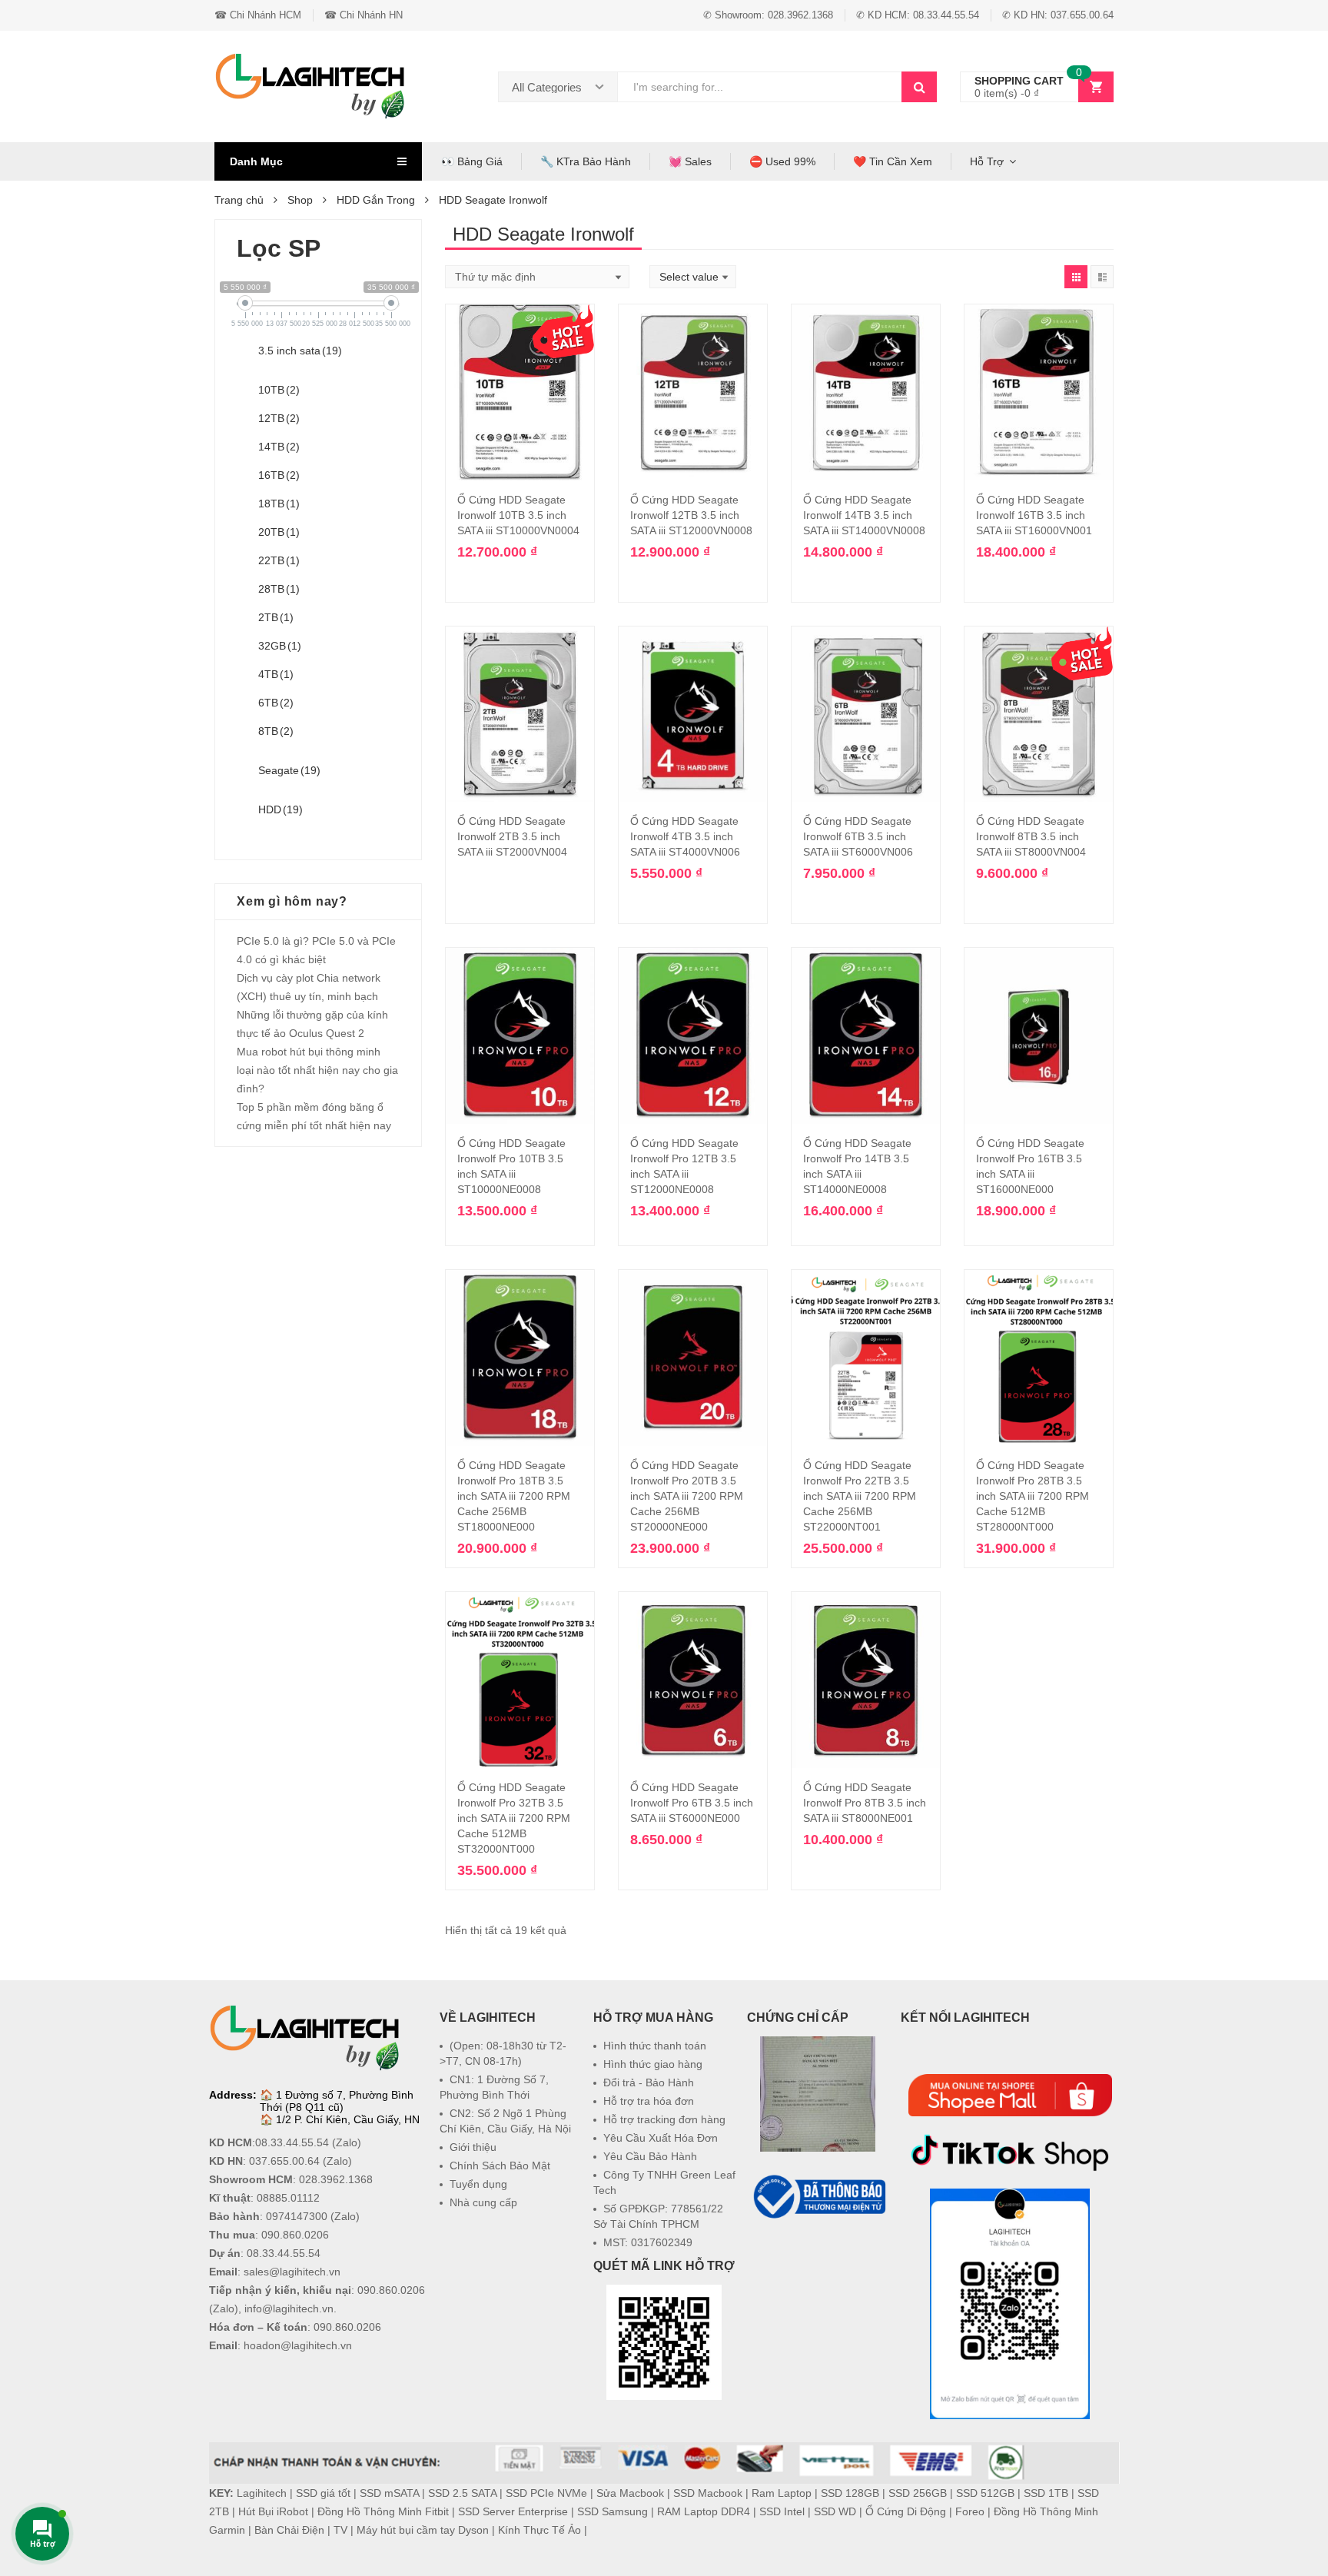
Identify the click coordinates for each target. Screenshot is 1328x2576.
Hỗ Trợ (987, 161)
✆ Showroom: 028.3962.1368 (768, 15)
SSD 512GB (985, 2493)
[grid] (1076, 277)
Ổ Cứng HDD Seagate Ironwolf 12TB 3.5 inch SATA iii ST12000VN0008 (691, 515)
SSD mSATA (389, 2493)
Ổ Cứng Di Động (906, 2511)
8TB (276, 731)
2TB (276, 617)
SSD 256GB (918, 2493)
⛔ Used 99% (782, 161)
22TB (279, 560)
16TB (279, 475)
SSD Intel (782, 2511)
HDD (281, 809)
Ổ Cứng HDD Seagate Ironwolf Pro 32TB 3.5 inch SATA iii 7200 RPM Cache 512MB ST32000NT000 (514, 1818)
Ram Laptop (782, 2493)
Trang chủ (239, 200)
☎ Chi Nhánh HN (364, 15)
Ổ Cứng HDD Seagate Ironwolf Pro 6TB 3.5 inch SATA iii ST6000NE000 (692, 1803)
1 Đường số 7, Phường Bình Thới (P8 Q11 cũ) (337, 2101)
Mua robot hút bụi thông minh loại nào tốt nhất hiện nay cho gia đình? (317, 1070)
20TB (279, 532)
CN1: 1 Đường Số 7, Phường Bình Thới (494, 2087)
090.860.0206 (295, 2235)
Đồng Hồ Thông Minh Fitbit (383, 2511)
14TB (279, 447)
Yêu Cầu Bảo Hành (650, 2156)
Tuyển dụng (478, 2184)
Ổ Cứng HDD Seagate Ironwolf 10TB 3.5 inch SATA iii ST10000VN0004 (518, 515)
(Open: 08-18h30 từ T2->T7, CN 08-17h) (503, 2053)
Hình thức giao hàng (653, 2064)
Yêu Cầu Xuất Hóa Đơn (661, 2138)
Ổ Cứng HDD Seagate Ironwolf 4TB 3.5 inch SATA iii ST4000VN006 (685, 836)
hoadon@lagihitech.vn (298, 2345)
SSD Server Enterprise (513, 2511)
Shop (300, 200)
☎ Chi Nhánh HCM (258, 15)
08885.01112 (288, 2198)
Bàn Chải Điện (289, 2530)
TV (340, 2530)
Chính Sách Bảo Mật (500, 2166)
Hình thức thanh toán (655, 2046)
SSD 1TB (1046, 2493)
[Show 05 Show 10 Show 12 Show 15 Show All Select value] (693, 277)
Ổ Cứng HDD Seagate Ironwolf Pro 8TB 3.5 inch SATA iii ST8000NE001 (865, 1803)
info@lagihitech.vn (289, 2308)
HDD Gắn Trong (376, 200)
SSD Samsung (613, 2511)
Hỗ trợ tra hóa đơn (649, 2101)
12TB (279, 418)
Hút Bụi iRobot (273, 2511)
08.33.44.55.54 (292, 2142)
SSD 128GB (850, 2493)
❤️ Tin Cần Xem (893, 161)
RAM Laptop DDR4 (704, 2511)
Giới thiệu (473, 2147)
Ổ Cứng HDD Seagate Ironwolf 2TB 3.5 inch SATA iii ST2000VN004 (512, 836)
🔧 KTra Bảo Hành (586, 161)
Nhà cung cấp (483, 2202)
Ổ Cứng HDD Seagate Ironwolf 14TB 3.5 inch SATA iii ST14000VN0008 (864, 515)
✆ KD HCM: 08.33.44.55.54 (918, 15)
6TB (276, 703)
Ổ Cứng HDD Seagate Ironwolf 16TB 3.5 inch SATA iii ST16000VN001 (1034, 515)
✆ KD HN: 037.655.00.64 (1058, 15)
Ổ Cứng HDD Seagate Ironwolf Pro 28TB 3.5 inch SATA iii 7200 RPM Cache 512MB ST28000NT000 (1033, 1496)
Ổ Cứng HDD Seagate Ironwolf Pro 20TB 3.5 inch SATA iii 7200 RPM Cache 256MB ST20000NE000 (687, 1496)
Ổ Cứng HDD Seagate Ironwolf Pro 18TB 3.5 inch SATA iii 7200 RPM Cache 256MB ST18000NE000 (514, 1496)
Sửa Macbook (630, 2493)
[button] (818, 2259)
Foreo (970, 2511)
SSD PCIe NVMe (546, 2493)
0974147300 (297, 2216)
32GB (280, 646)
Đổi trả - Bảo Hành (649, 2082)
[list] (1102, 277)
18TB (279, 504)
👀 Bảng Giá (472, 161)
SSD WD (835, 2511)
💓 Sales (690, 161)
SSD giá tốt (323, 2493)
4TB (276, 674)
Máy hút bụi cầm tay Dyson (423, 2530)
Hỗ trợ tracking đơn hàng (664, 2119)
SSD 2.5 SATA (462, 2493)
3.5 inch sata (300, 351)
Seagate (289, 770)
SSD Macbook (708, 2493)
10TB (279, 390)
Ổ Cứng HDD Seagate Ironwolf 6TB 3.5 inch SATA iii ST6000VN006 (858, 836)
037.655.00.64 (284, 2161)
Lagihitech (262, 2493)
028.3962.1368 (336, 2179)
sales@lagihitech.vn (292, 2272)
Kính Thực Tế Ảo (539, 2530)
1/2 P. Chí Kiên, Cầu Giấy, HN (348, 2119)
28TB (279, 589)
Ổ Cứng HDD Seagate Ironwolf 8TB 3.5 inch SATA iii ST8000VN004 (1031, 836)
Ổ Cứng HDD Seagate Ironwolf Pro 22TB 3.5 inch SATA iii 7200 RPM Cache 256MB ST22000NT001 (860, 1496)
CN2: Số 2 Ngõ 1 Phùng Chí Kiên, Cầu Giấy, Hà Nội (505, 2121)
